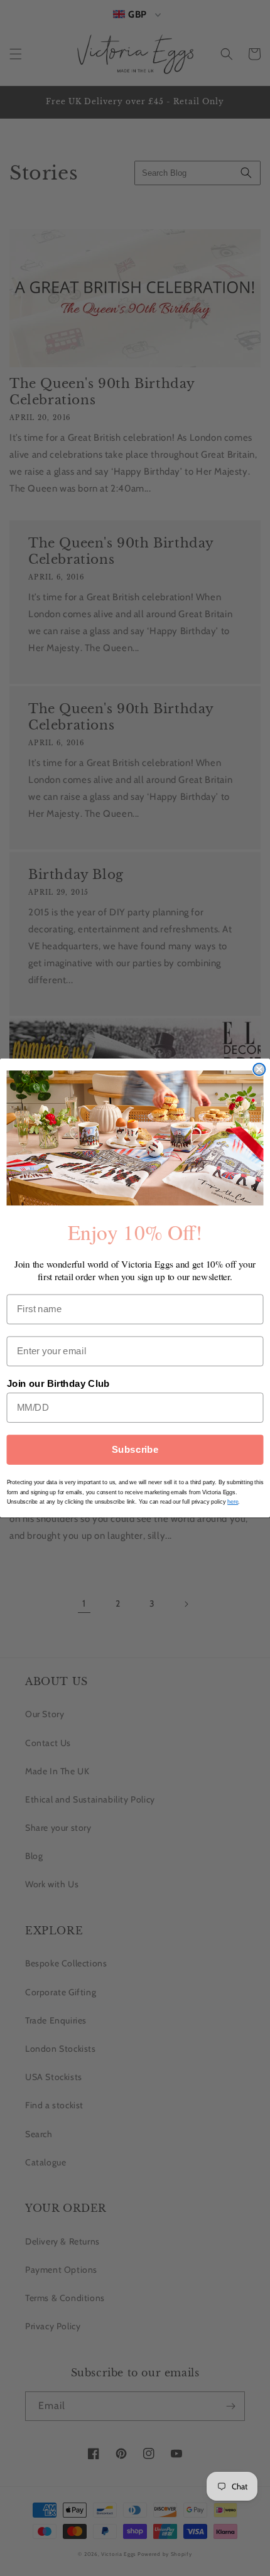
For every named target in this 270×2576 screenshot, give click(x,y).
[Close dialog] (259, 1069)
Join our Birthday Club (58, 1384)
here (233, 1502)
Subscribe (135, 1450)
